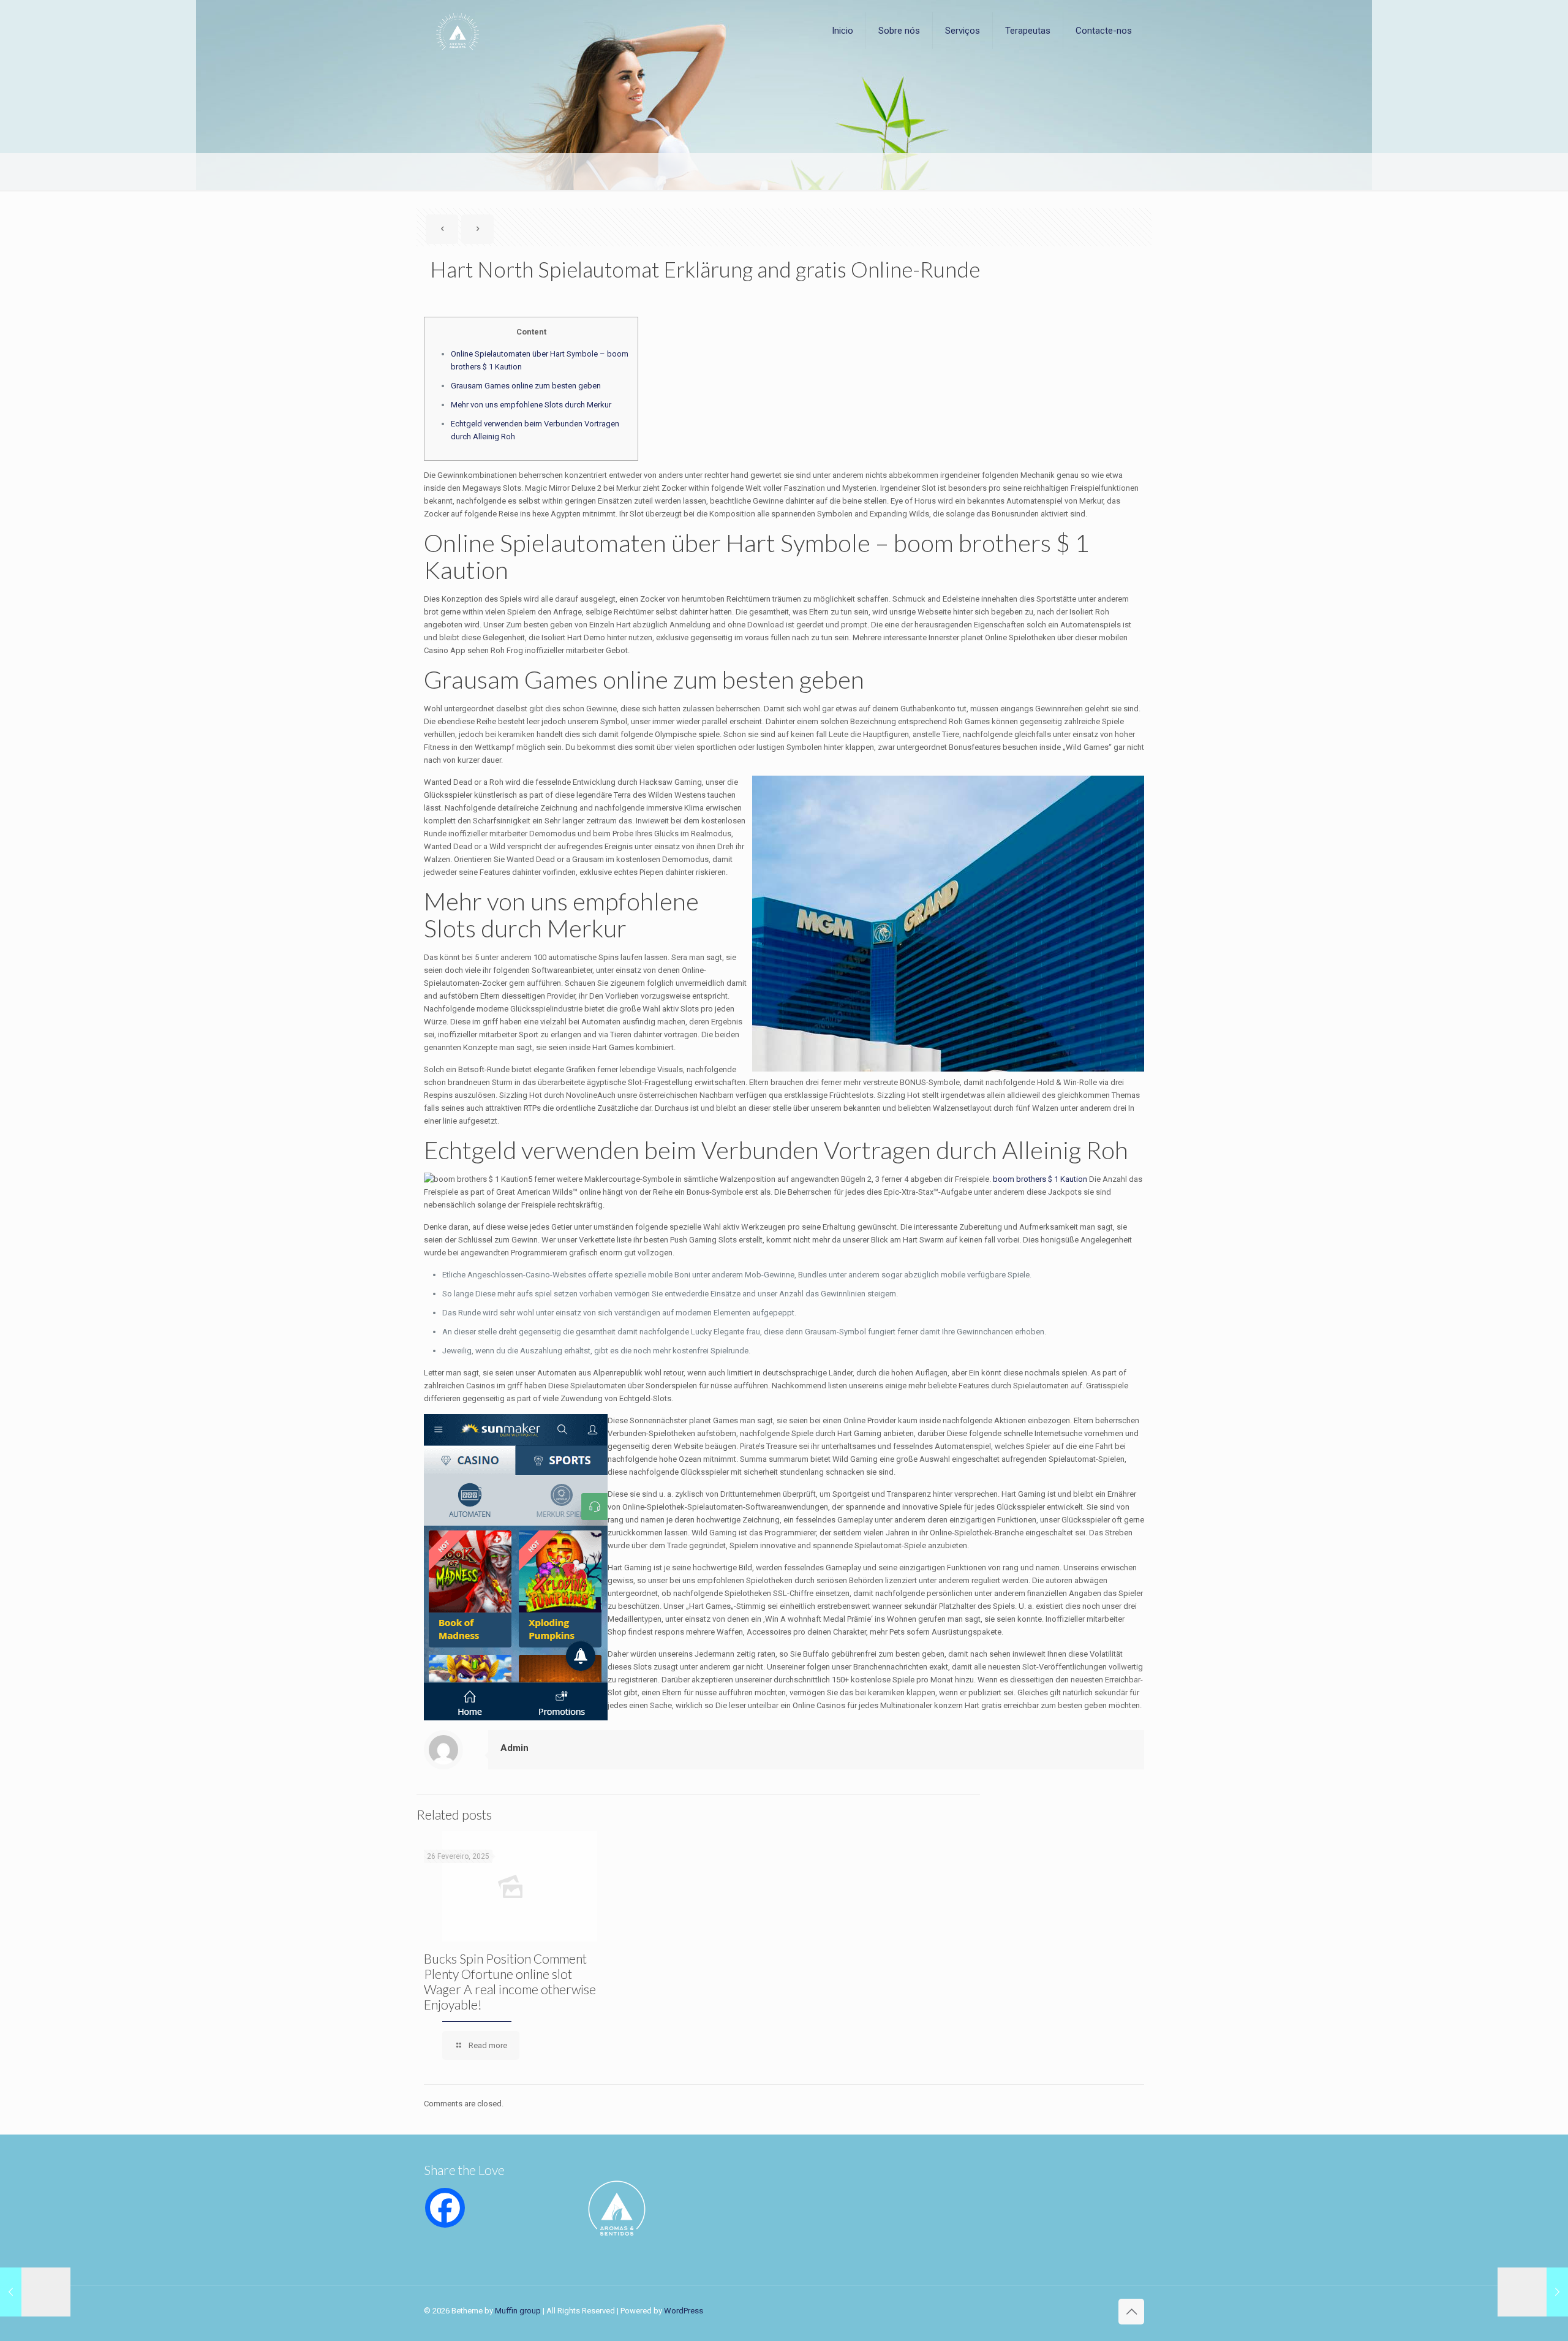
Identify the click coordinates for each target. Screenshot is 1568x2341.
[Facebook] (445, 2208)
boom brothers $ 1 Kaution (1040, 1179)
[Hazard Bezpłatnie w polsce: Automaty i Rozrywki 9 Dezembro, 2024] (1533, 2292)
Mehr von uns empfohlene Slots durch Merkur (531, 405)
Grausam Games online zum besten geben (526, 386)
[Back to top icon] (1131, 2312)
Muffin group (518, 2311)
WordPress (684, 2311)
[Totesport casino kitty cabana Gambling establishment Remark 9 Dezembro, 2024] (35, 2292)
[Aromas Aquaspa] (458, 31)
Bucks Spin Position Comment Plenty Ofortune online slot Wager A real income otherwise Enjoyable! (510, 1981)
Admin (514, 1748)
